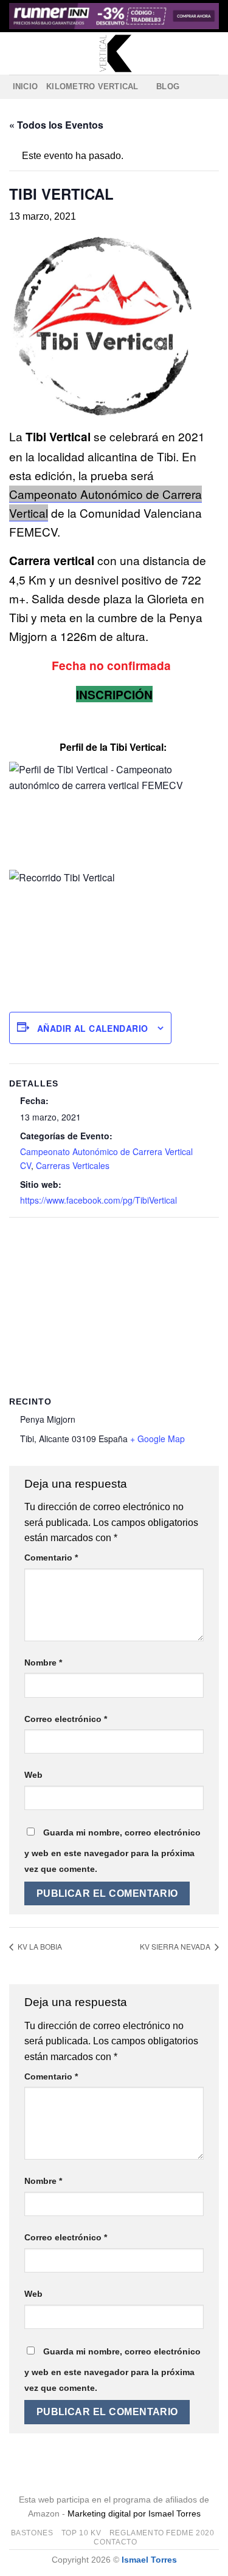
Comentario (51, 1557)
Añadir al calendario (92, 1028)
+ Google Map (157, 1439)
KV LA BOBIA (39, 1946)
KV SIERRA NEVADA (176, 1946)
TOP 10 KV (81, 2533)
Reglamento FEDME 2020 (162, 2533)
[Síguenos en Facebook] (192, 87)
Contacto (115, 2542)
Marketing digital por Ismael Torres (134, 2513)
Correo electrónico (66, 1719)
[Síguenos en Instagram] (207, 87)
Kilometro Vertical (92, 86)
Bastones (32, 2533)
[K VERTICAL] (114, 53)
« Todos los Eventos (56, 125)
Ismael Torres (149, 2560)
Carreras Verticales (73, 1165)
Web (33, 1775)
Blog (168, 86)
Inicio (26, 86)
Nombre (43, 1663)
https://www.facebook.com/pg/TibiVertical (98, 1200)
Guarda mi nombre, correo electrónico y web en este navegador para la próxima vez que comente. (112, 1851)
